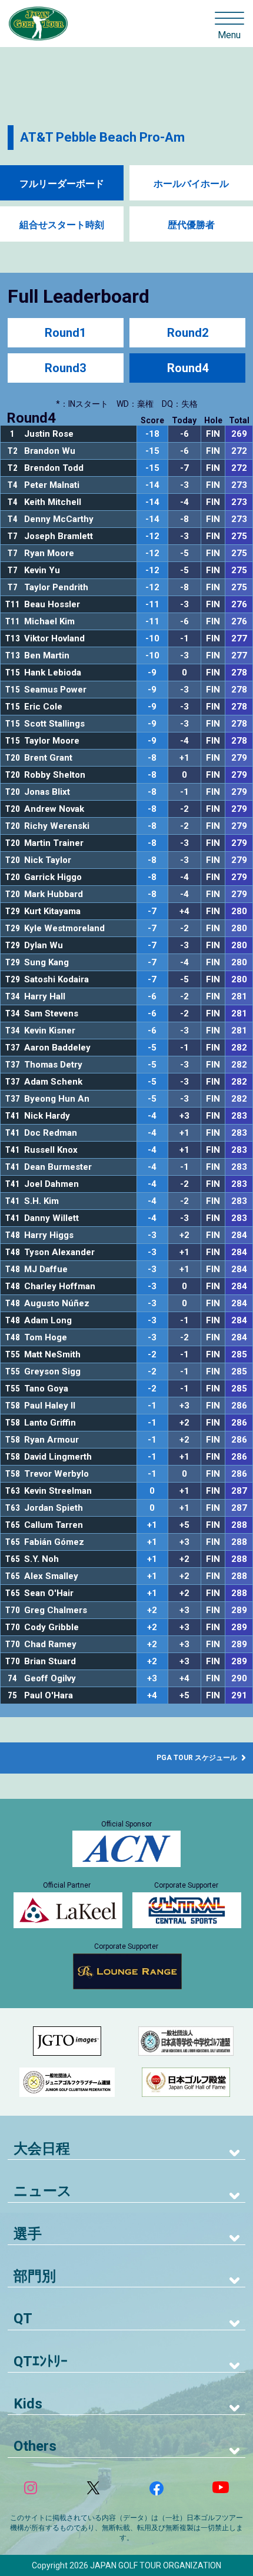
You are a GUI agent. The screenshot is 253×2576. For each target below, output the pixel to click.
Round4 (188, 368)
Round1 (65, 333)
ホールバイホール (191, 184)
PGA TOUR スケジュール (198, 1758)
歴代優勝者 (191, 225)
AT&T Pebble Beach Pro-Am (102, 137)
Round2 (188, 333)
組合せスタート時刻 (62, 225)
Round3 (65, 368)
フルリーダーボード (62, 184)
